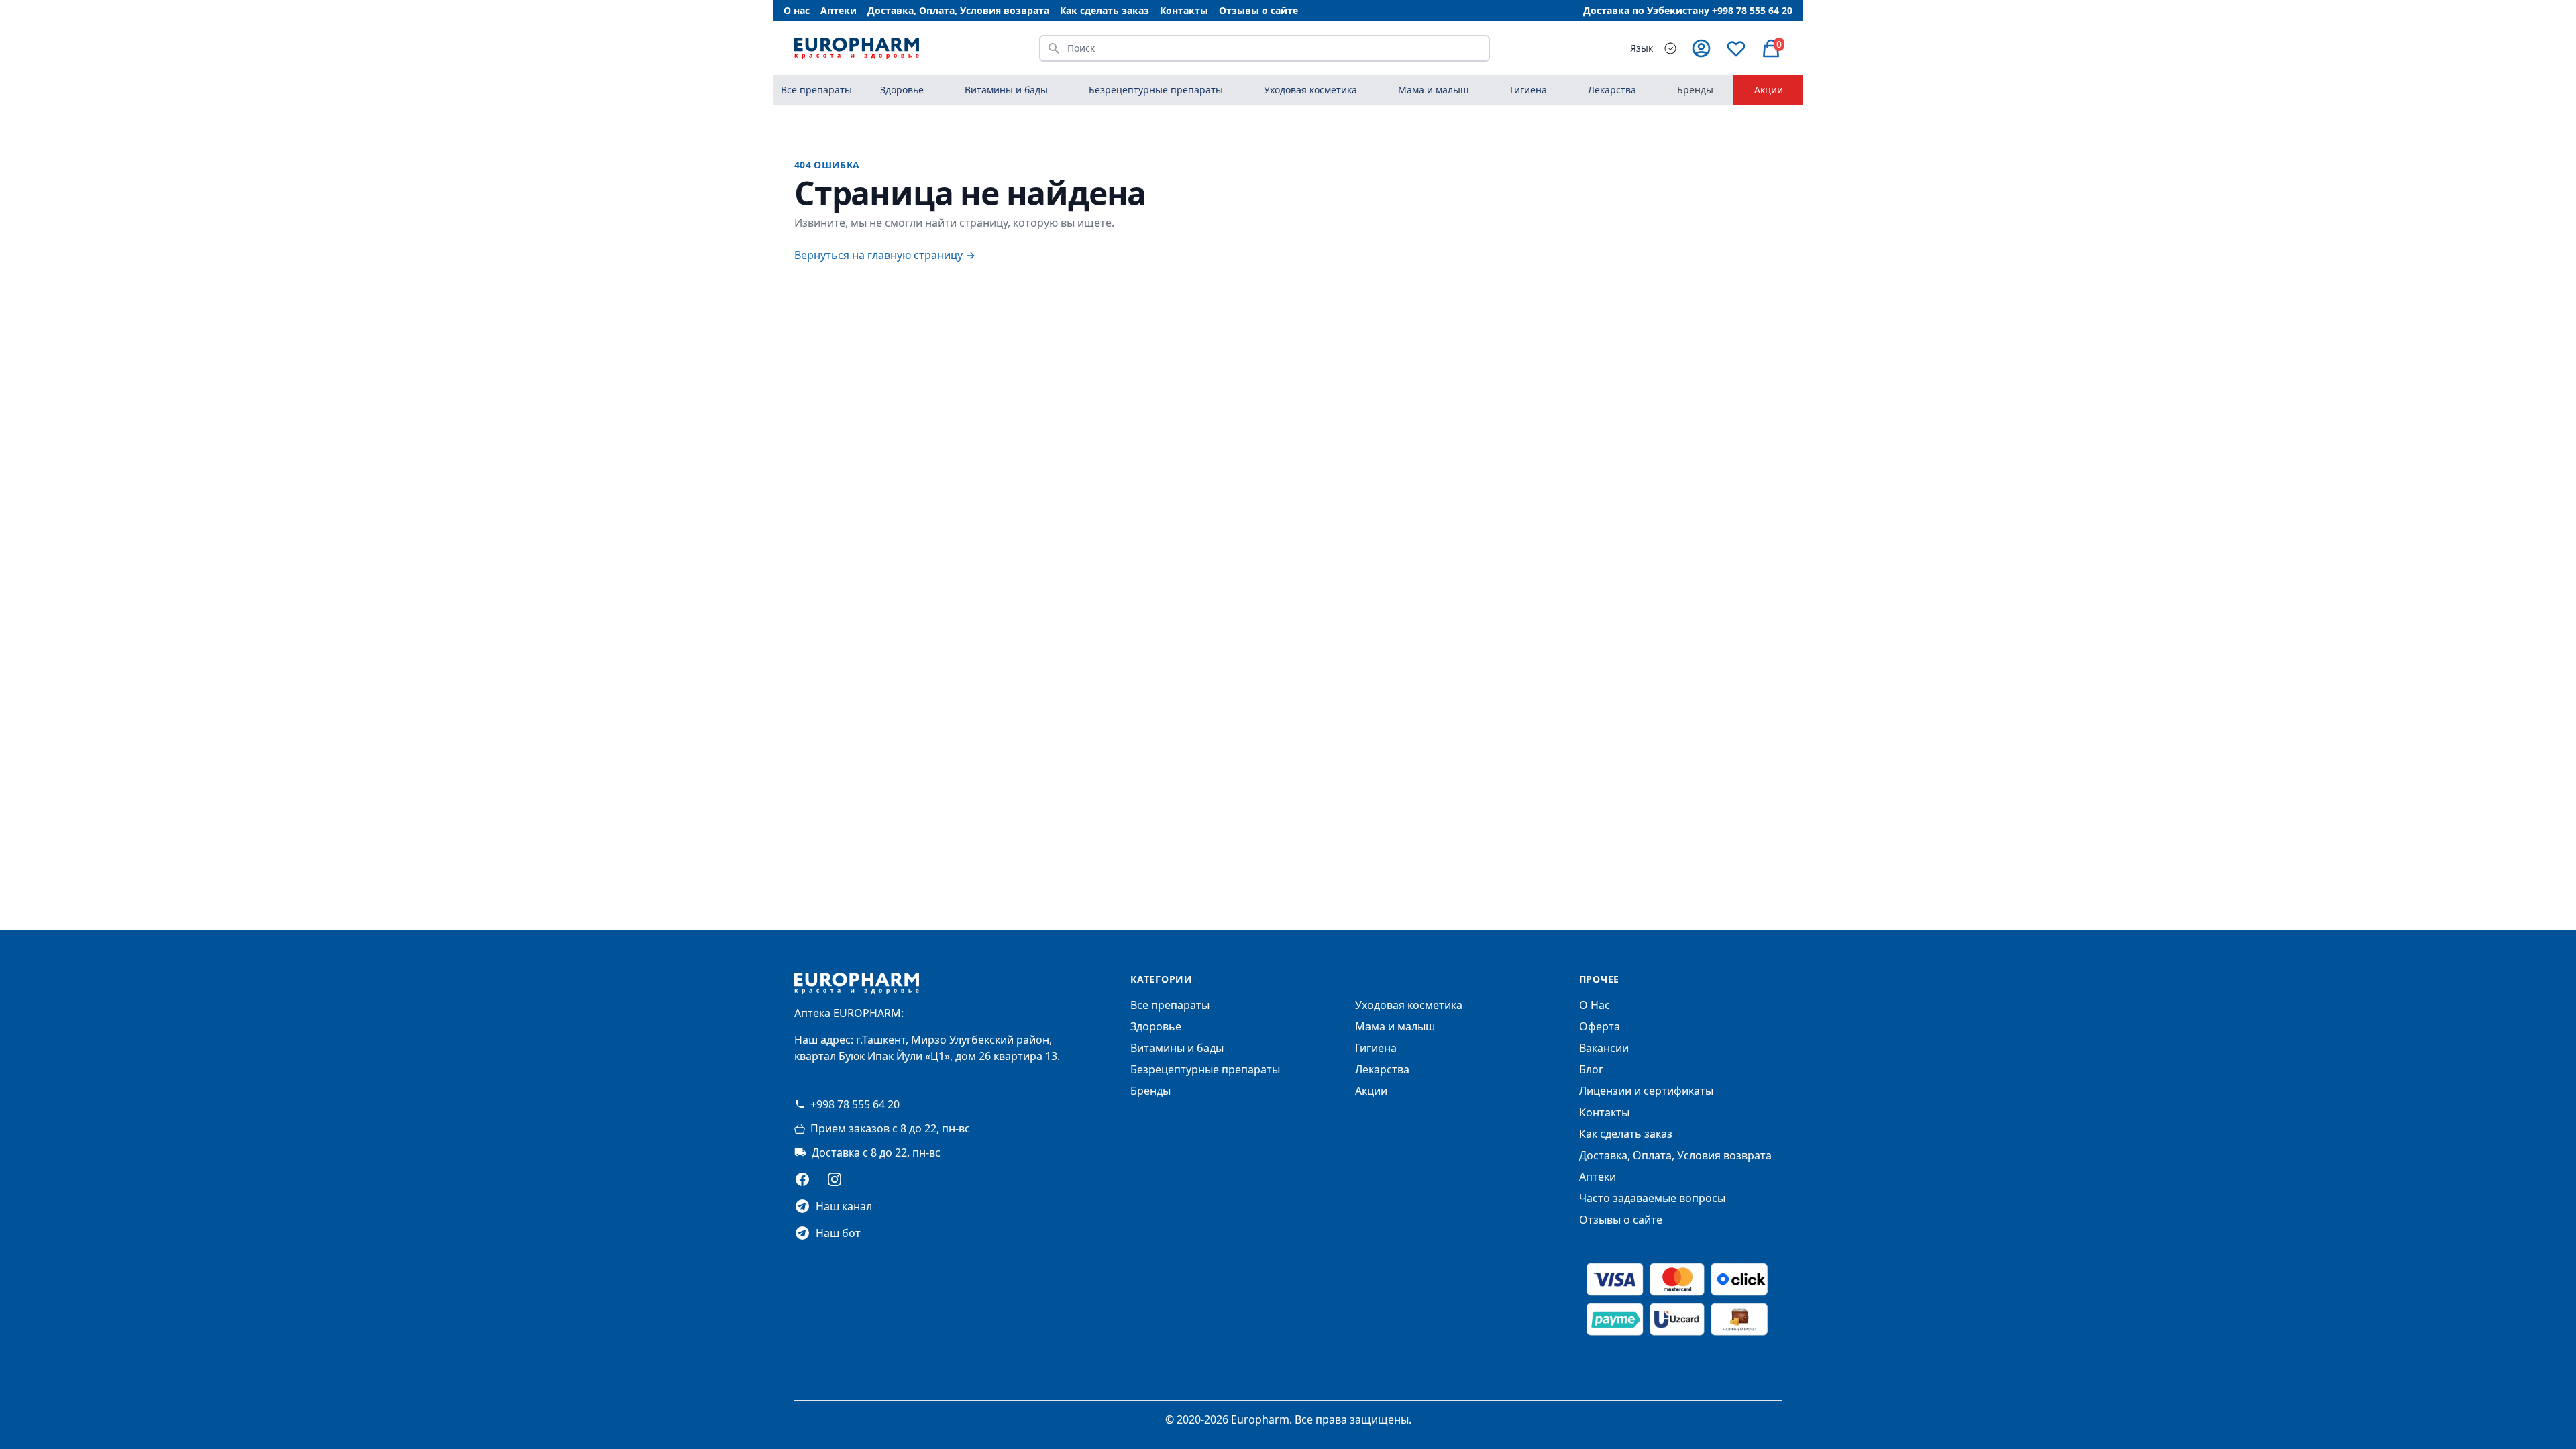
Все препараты (816, 90)
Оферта (1600, 1026)
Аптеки (839, 10)
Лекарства (1382, 1069)
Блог (1591, 1069)
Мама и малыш (1395, 1026)
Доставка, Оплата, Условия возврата (958, 10)
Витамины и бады (1177, 1048)
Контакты (1184, 10)
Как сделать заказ (1105, 10)
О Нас (1595, 1005)
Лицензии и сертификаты (1646, 1091)
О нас (797, 10)
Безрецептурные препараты (1205, 1069)
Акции (1769, 90)
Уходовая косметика (1409, 1005)
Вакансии (1604, 1048)
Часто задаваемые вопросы (1652, 1198)
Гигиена (1376, 1048)
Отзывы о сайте (1258, 10)
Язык (1642, 48)
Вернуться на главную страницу (885, 255)
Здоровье (1156, 1026)
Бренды (1695, 90)
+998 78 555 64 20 (855, 1104)
